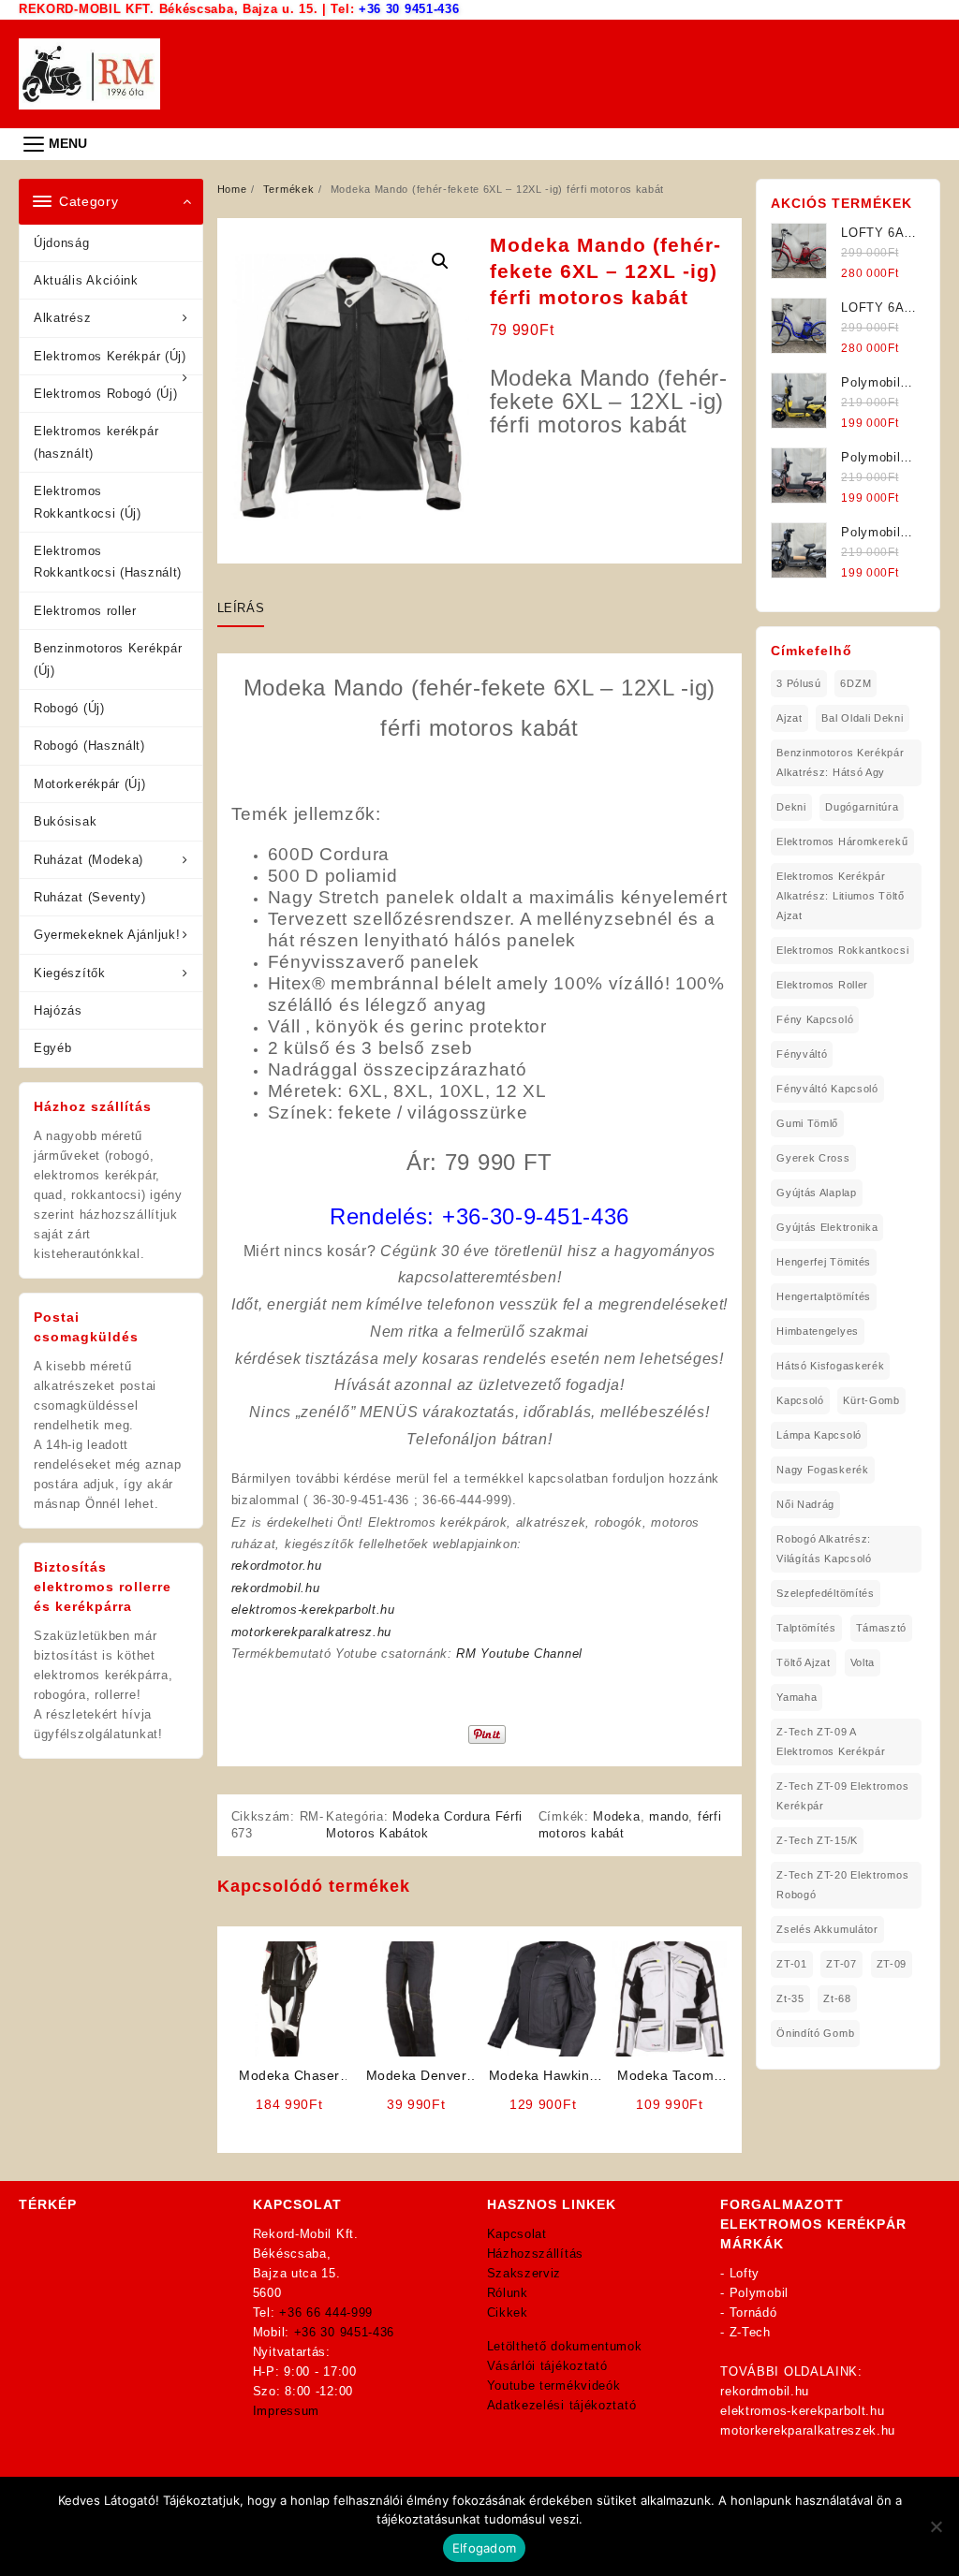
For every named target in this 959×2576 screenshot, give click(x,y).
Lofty (745, 2273)
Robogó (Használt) (89, 746)
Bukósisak (65, 821)
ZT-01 (792, 1964)
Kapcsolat (517, 2234)
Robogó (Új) (69, 708)
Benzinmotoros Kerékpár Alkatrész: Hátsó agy (840, 762)
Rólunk (508, 2293)
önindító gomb (815, 2033)
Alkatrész (62, 318)
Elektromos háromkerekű (842, 842)
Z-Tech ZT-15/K (817, 1840)
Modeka (616, 1816)
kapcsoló (800, 1400)
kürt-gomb (871, 1400)
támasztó (882, 1628)
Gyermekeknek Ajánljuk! (107, 935)
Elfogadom (484, 2548)
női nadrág (805, 1504)
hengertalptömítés (824, 1296)
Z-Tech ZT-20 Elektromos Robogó (842, 1885)
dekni (791, 807)
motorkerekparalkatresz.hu (312, 1632)
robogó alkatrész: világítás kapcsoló (824, 1549)
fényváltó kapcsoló (827, 1089)
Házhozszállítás (536, 2254)
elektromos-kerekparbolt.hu (313, 1610)
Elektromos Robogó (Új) (105, 394)
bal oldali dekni (862, 718)
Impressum (286, 2411)
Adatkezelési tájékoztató (562, 2405)
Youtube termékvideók (554, 2386)
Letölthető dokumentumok (565, 2346)
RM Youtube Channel (519, 1654)
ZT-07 (841, 1964)
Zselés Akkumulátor (827, 1929)
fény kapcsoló (815, 1019)
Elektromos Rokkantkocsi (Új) (88, 502)
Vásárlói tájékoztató (547, 2366)
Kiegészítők (70, 973)
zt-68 (837, 1998)
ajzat (789, 718)
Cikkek (508, 2313)
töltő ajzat (804, 1662)
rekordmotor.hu (277, 1566)
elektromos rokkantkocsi (842, 950)
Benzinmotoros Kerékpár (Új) (108, 659)
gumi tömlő (807, 1123)
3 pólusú (799, 683)
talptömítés (806, 1628)
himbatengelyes (818, 1331)
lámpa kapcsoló (819, 1435)
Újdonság (62, 243)
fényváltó (802, 1054)
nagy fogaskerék (823, 1470)
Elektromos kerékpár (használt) (96, 442)
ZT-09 (892, 1964)
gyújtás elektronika (827, 1227)
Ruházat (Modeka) (89, 860)
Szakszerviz (524, 2273)
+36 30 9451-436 (409, 9)
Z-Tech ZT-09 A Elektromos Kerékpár (831, 1742)
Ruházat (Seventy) (90, 897)
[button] (440, 261)
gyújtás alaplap (817, 1193)
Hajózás (58, 1010)
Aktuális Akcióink (86, 280)
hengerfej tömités (824, 1262)
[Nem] (936, 2526)
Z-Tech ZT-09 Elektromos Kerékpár (842, 1796)
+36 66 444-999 (326, 2313)
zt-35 (790, 1998)
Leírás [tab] (241, 608)
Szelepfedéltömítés (826, 1593)
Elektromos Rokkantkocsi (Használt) (108, 562)
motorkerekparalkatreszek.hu (808, 2430)
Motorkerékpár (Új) (90, 784)
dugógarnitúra (862, 807)
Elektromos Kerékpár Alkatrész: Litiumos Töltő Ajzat (841, 896)
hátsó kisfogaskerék (830, 1366)
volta (863, 1662)
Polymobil (759, 2293)
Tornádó (753, 2313)
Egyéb (53, 1048)
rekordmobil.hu (276, 1588)
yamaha (797, 1697)
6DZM (856, 683)
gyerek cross (813, 1158)
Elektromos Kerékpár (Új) (110, 356)
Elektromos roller (85, 611)
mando (669, 1816)
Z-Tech (750, 2332)
